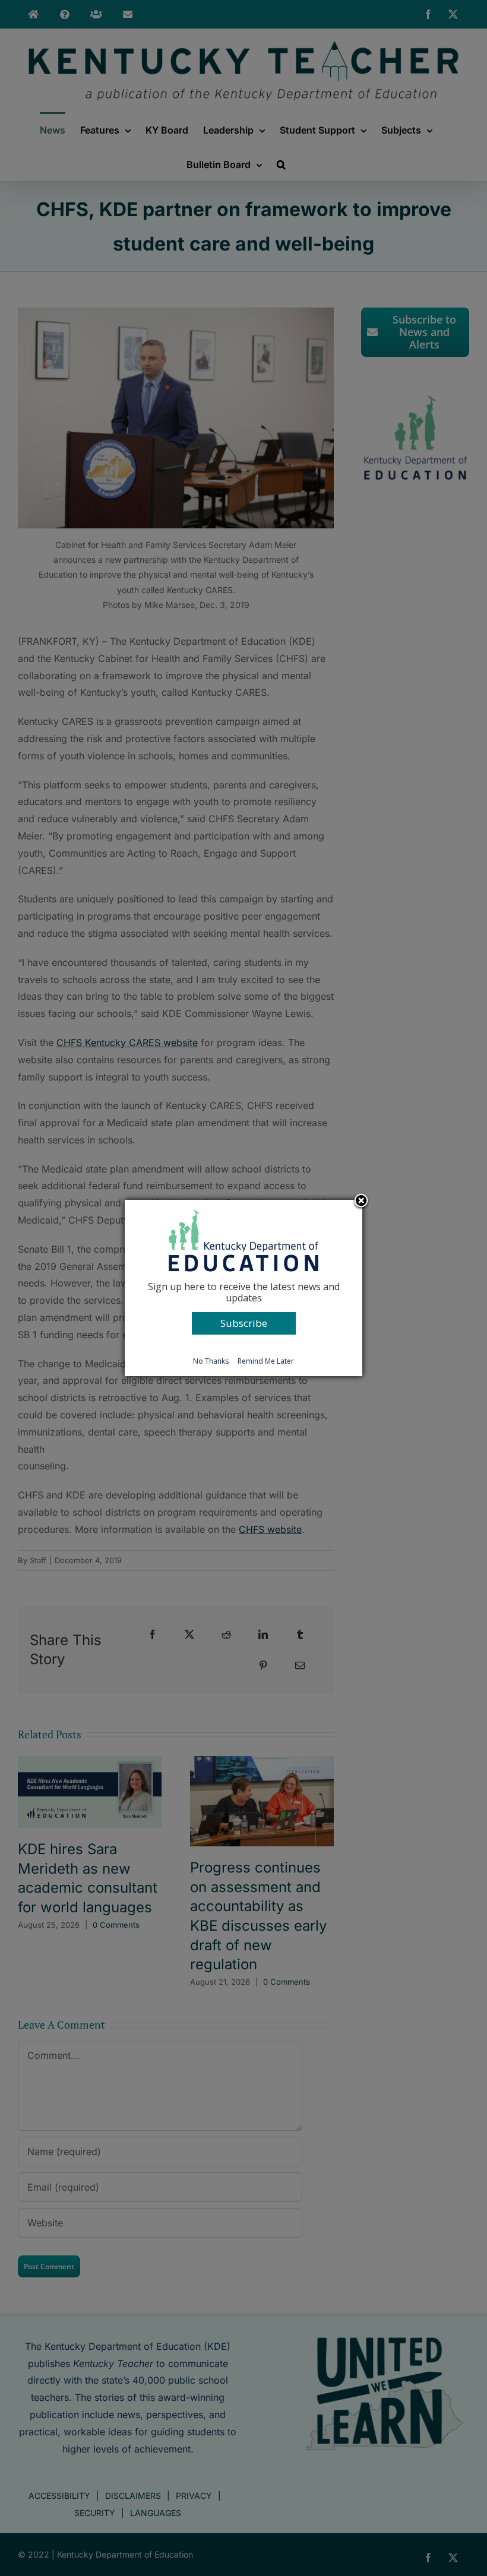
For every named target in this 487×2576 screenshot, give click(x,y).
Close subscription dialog (361, 1202)
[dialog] (243, 1288)
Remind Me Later (266, 1361)
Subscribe (244, 1323)
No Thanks (211, 1361)
